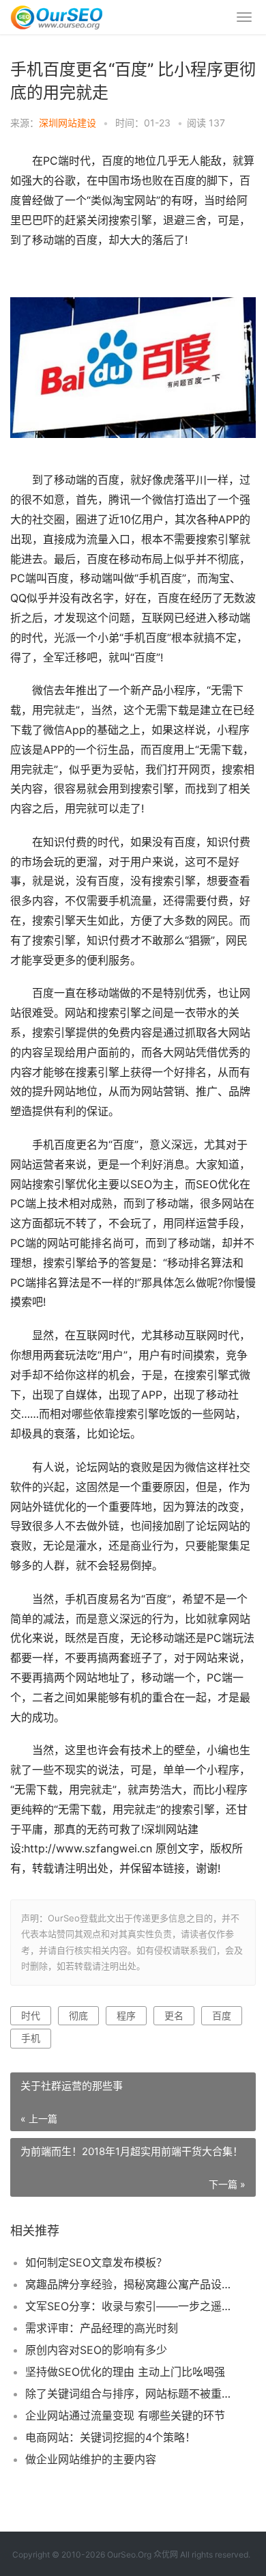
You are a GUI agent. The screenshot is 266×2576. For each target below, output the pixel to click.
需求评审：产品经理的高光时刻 (102, 2328)
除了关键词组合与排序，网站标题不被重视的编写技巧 (129, 2394)
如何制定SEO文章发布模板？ (96, 2262)
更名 (174, 2015)
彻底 (78, 2015)
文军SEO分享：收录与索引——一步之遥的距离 (129, 2306)
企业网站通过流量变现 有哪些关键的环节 (125, 2415)
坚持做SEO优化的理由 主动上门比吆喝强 (125, 2372)
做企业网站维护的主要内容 (91, 2459)
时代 (31, 2015)
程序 (126, 2015)
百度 (222, 2015)
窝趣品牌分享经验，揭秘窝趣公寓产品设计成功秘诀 (129, 2284)
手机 (31, 2038)
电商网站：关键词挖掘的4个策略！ (110, 2437)
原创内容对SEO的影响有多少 (96, 2350)
